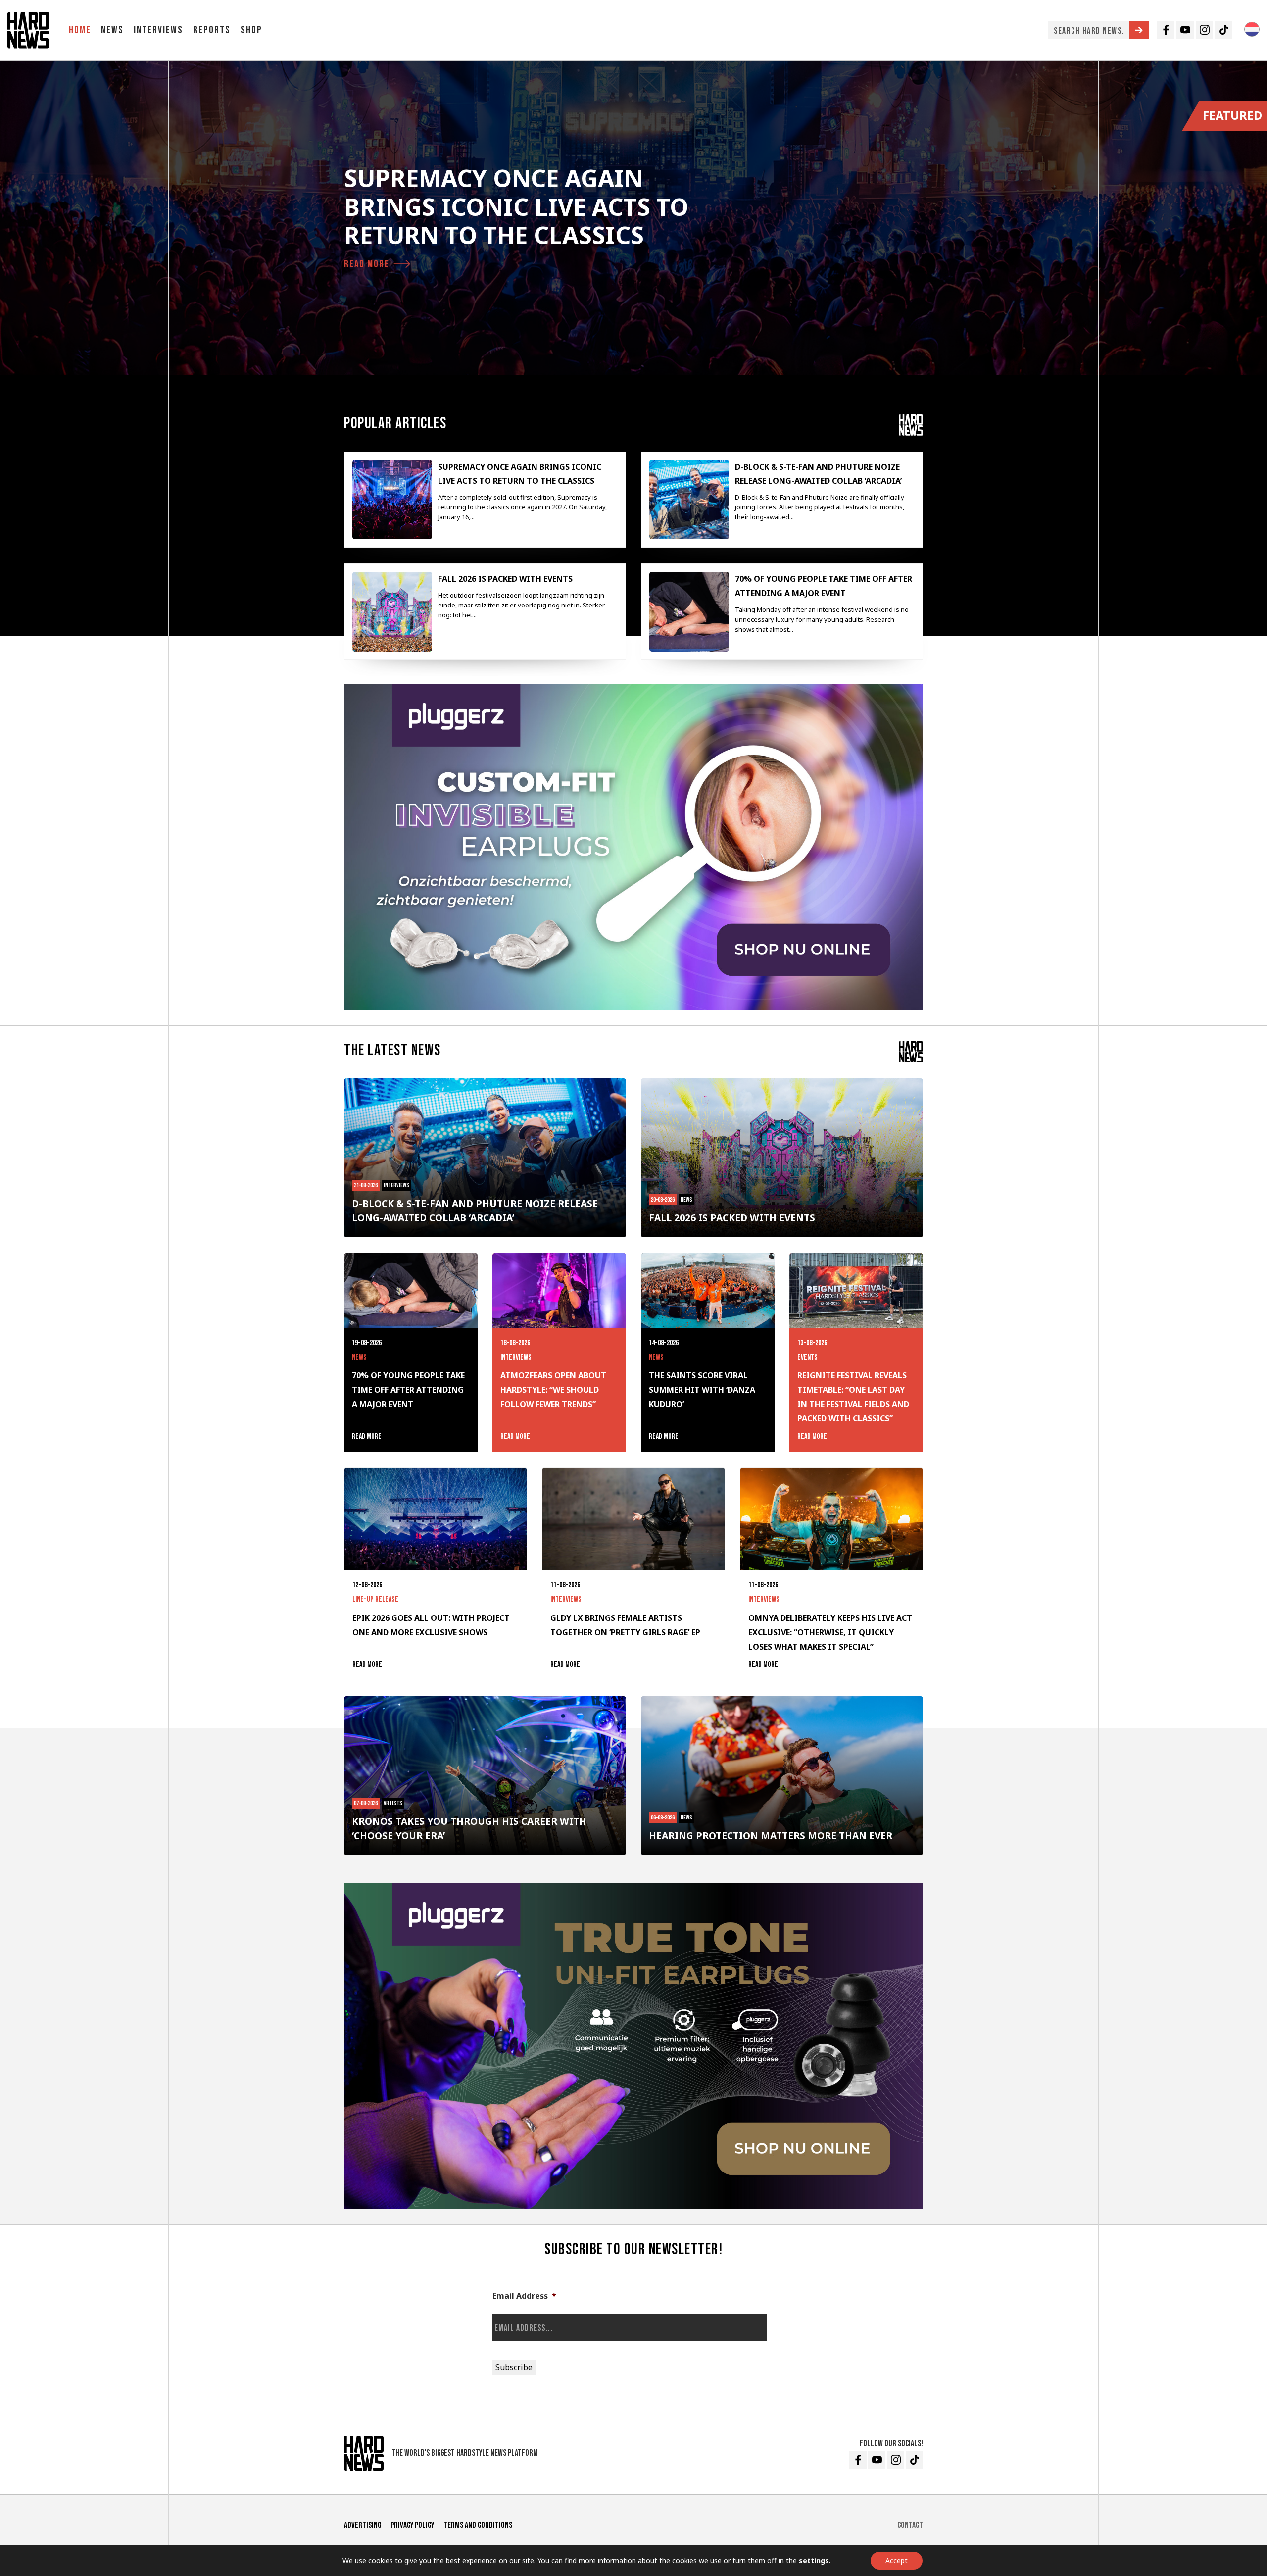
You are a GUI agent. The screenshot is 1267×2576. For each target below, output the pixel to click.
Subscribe (514, 2367)
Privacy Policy (412, 2525)
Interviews (158, 30)
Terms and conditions (478, 2525)
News (112, 30)
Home (80, 30)
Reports (212, 30)
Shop (251, 30)
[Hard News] (28, 30)
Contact (910, 2525)
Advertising (363, 2525)
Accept (897, 2560)
